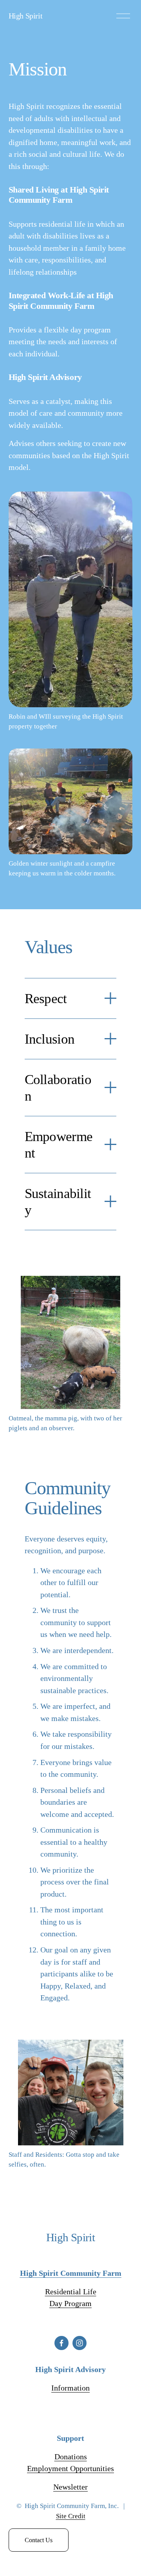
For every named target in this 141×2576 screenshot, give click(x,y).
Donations (71, 2457)
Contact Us (39, 2540)
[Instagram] (80, 2343)
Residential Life (71, 2292)
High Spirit (26, 16)
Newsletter (70, 2487)
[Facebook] (61, 2343)
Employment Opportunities (70, 2468)
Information (70, 2388)
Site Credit (71, 2516)
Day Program (70, 2303)
